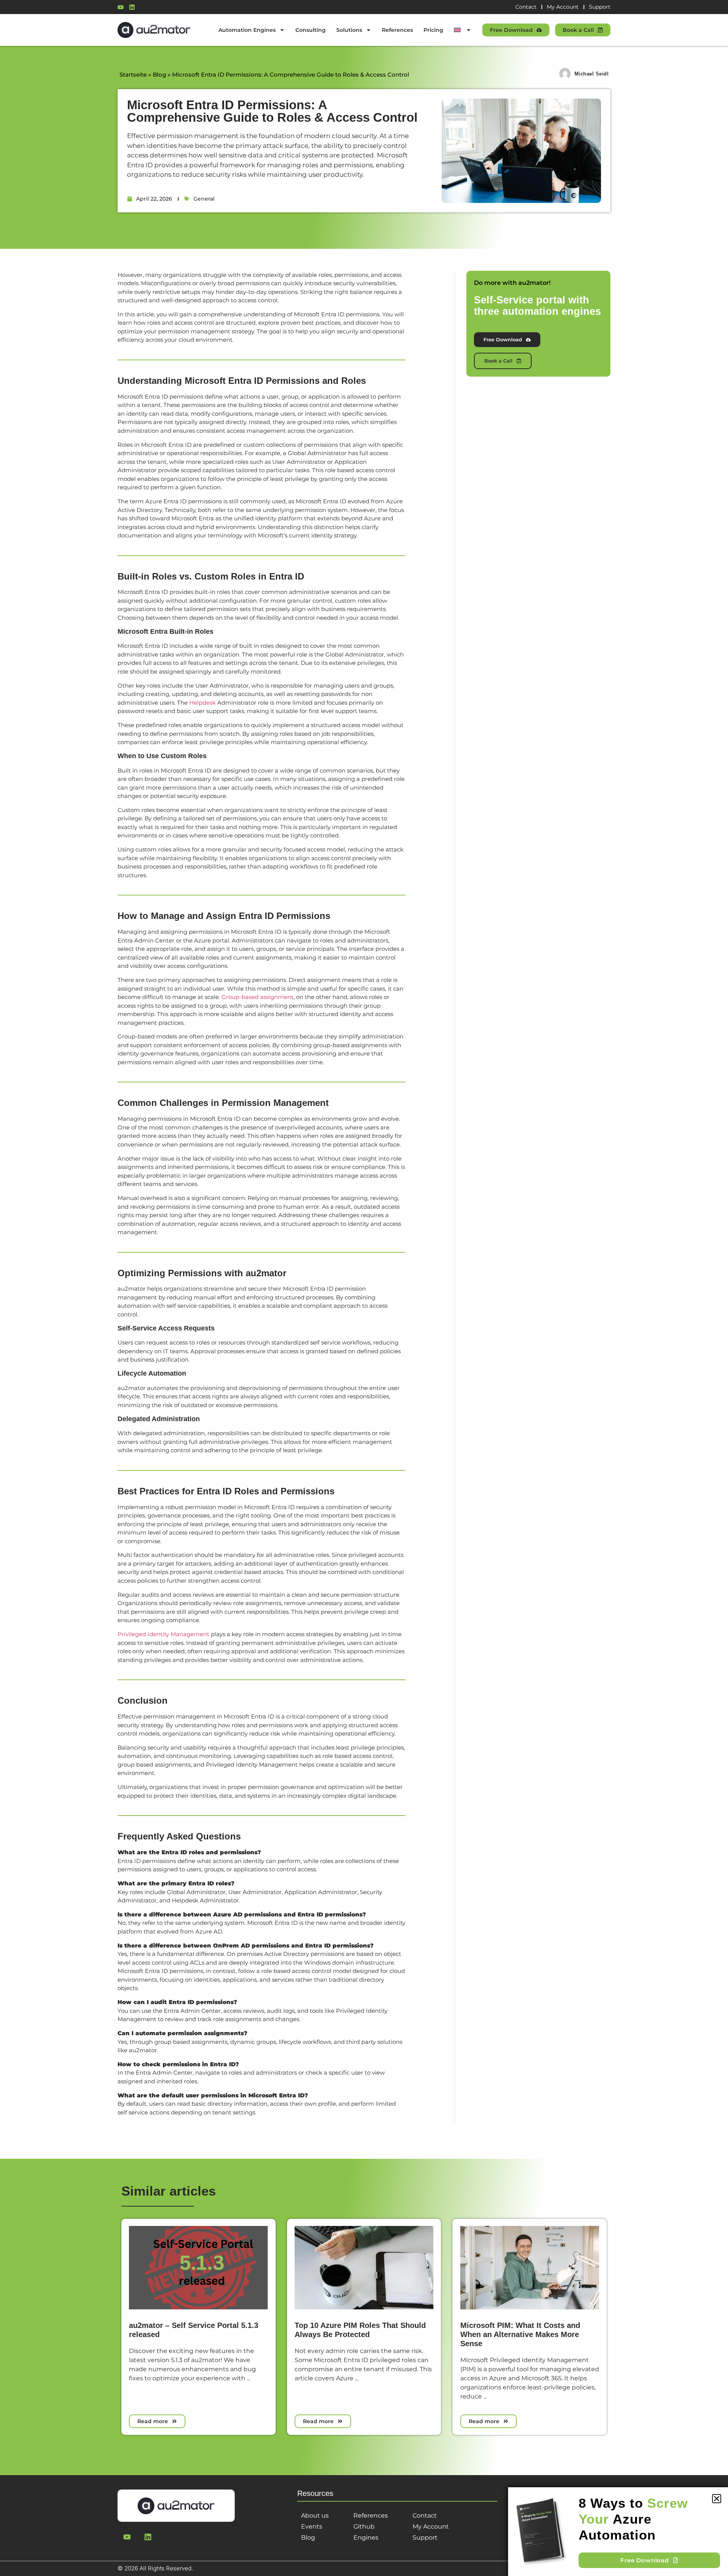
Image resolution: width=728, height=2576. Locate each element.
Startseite (133, 75)
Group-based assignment (257, 997)
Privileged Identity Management (163, 1634)
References (397, 30)
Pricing (433, 30)
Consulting (311, 30)
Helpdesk (202, 703)
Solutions (349, 30)
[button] (717, 2499)
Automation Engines (247, 30)
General (204, 199)
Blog (159, 75)
